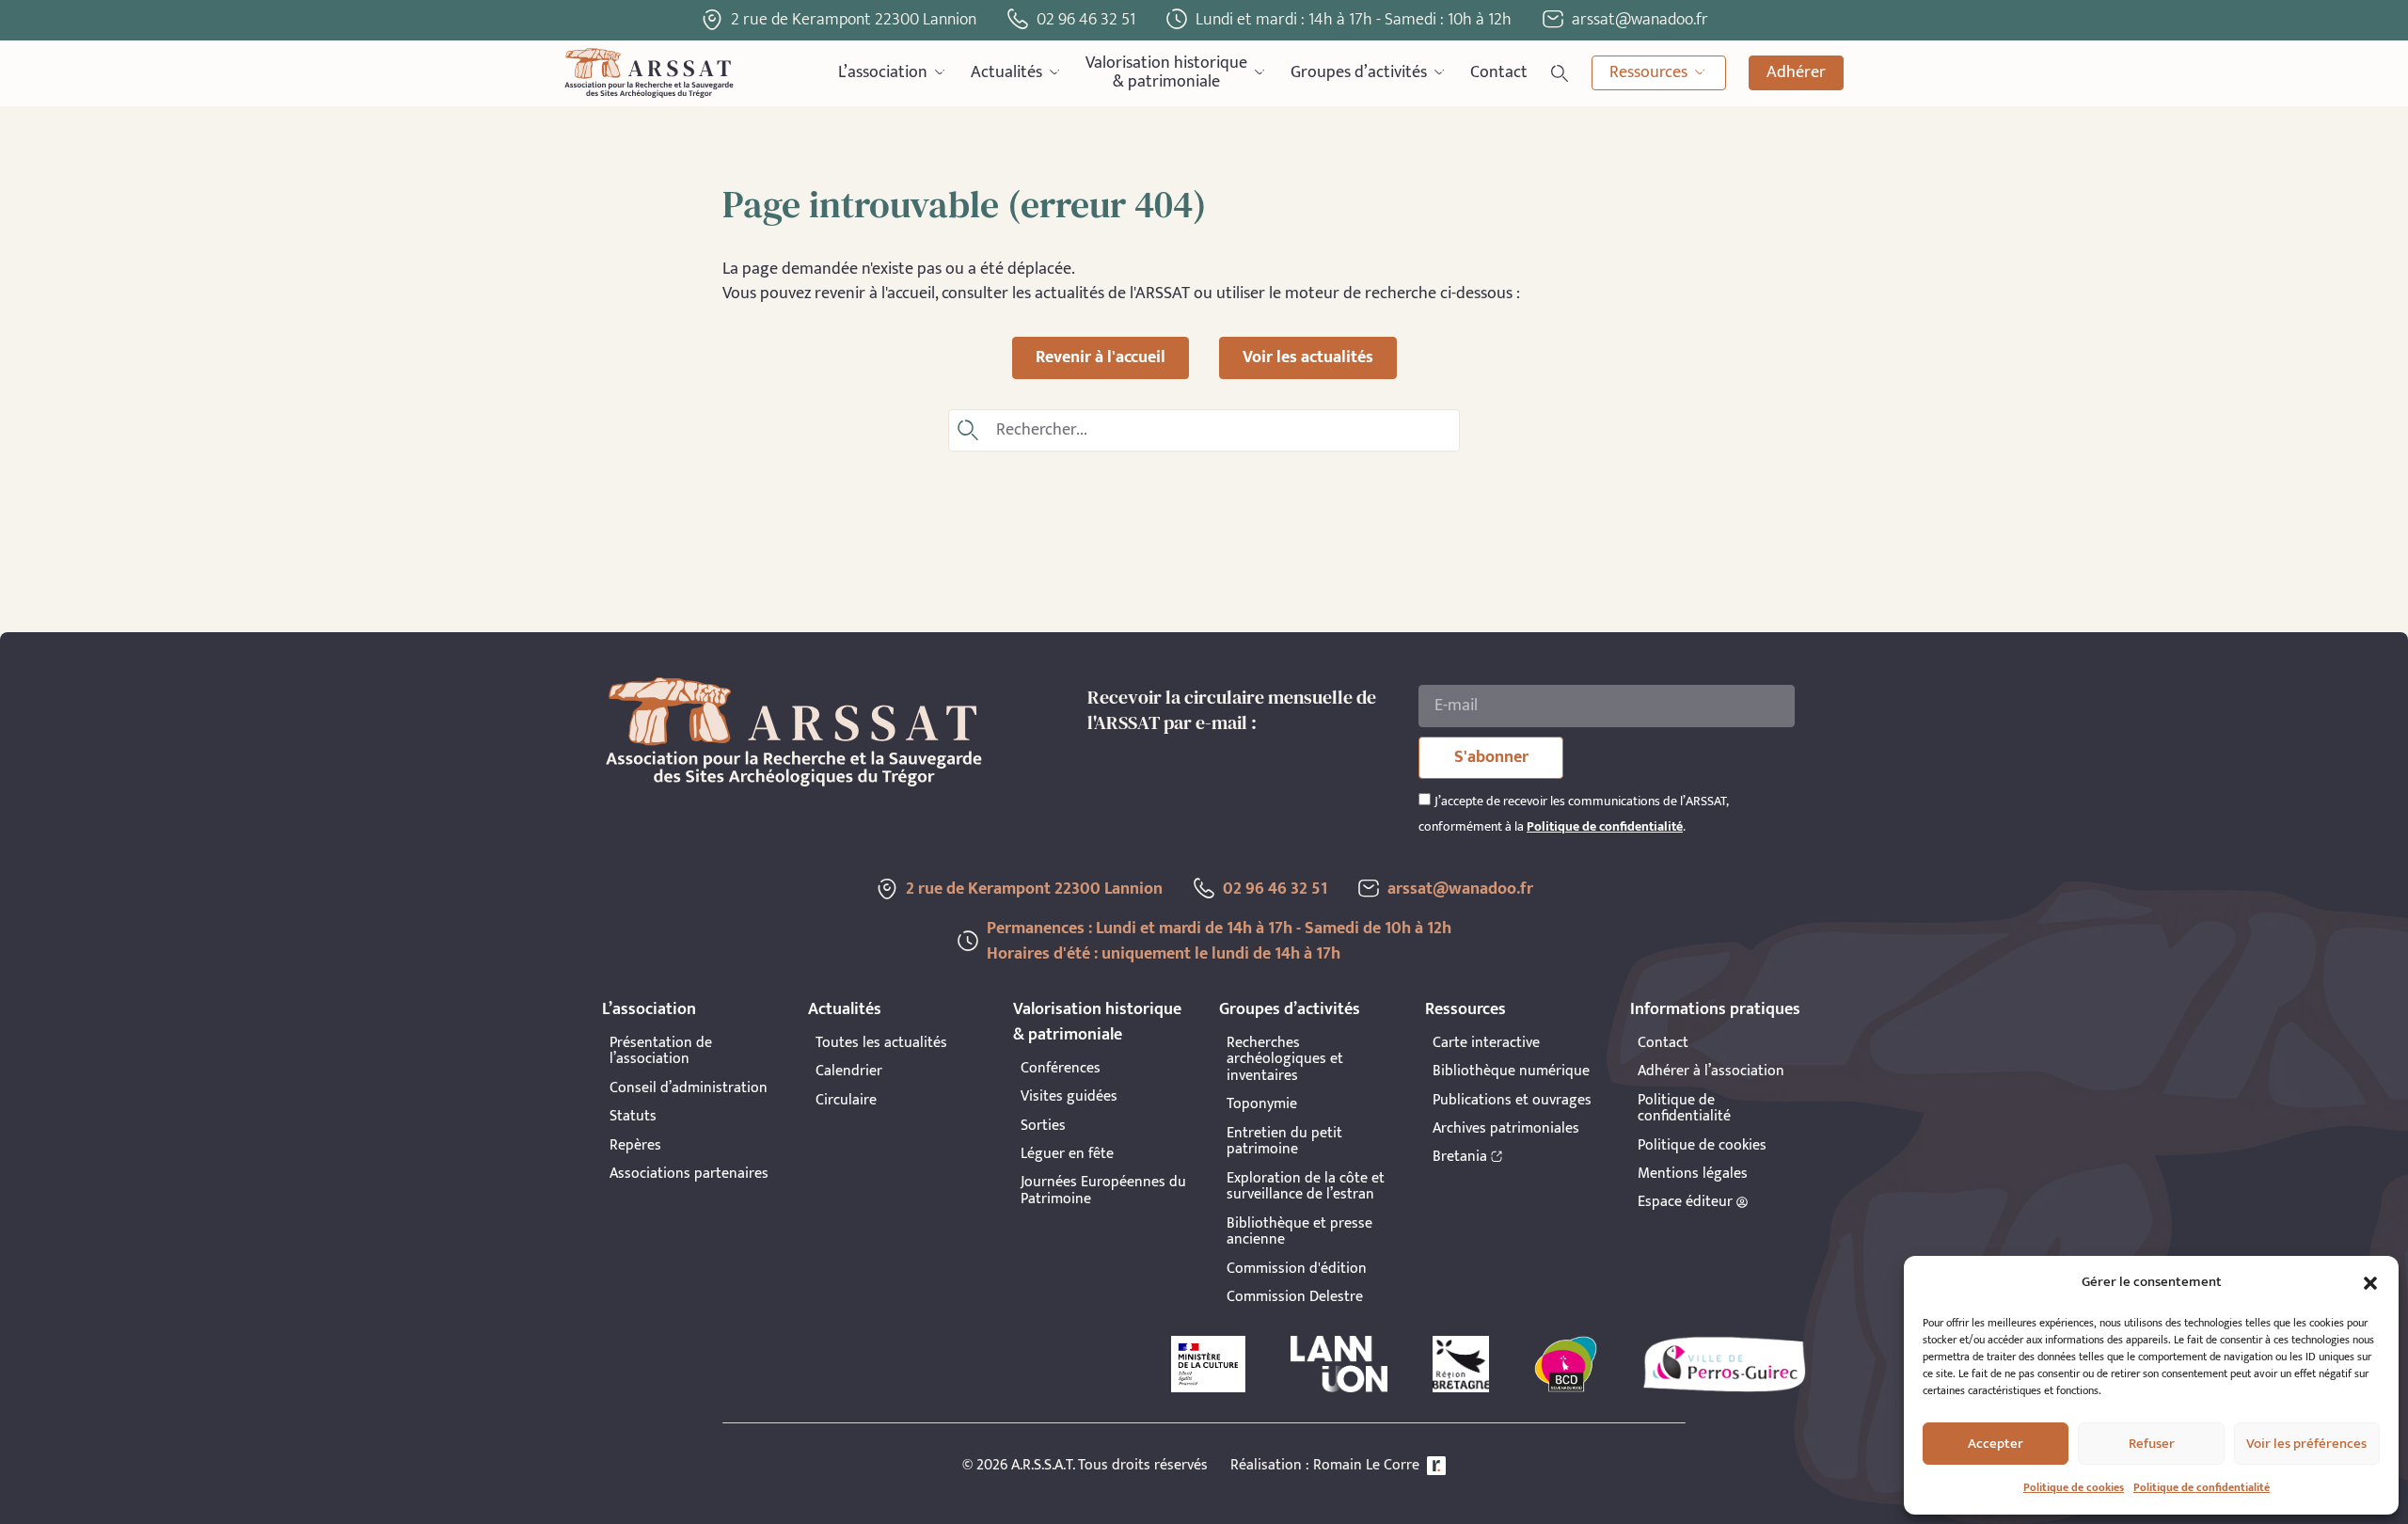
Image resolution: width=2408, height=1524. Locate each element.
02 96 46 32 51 (1086, 20)
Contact (1499, 72)
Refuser (2152, 1444)
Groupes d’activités (1359, 72)
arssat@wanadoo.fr (1460, 889)
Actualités (1006, 72)
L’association (883, 72)
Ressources (1648, 72)
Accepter (1996, 1444)
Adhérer (1796, 72)
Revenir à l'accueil (1101, 357)
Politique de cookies (2074, 1487)
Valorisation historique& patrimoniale (1166, 73)
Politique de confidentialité (2202, 1487)
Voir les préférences (2306, 1444)
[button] (2370, 1283)
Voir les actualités (1308, 357)
